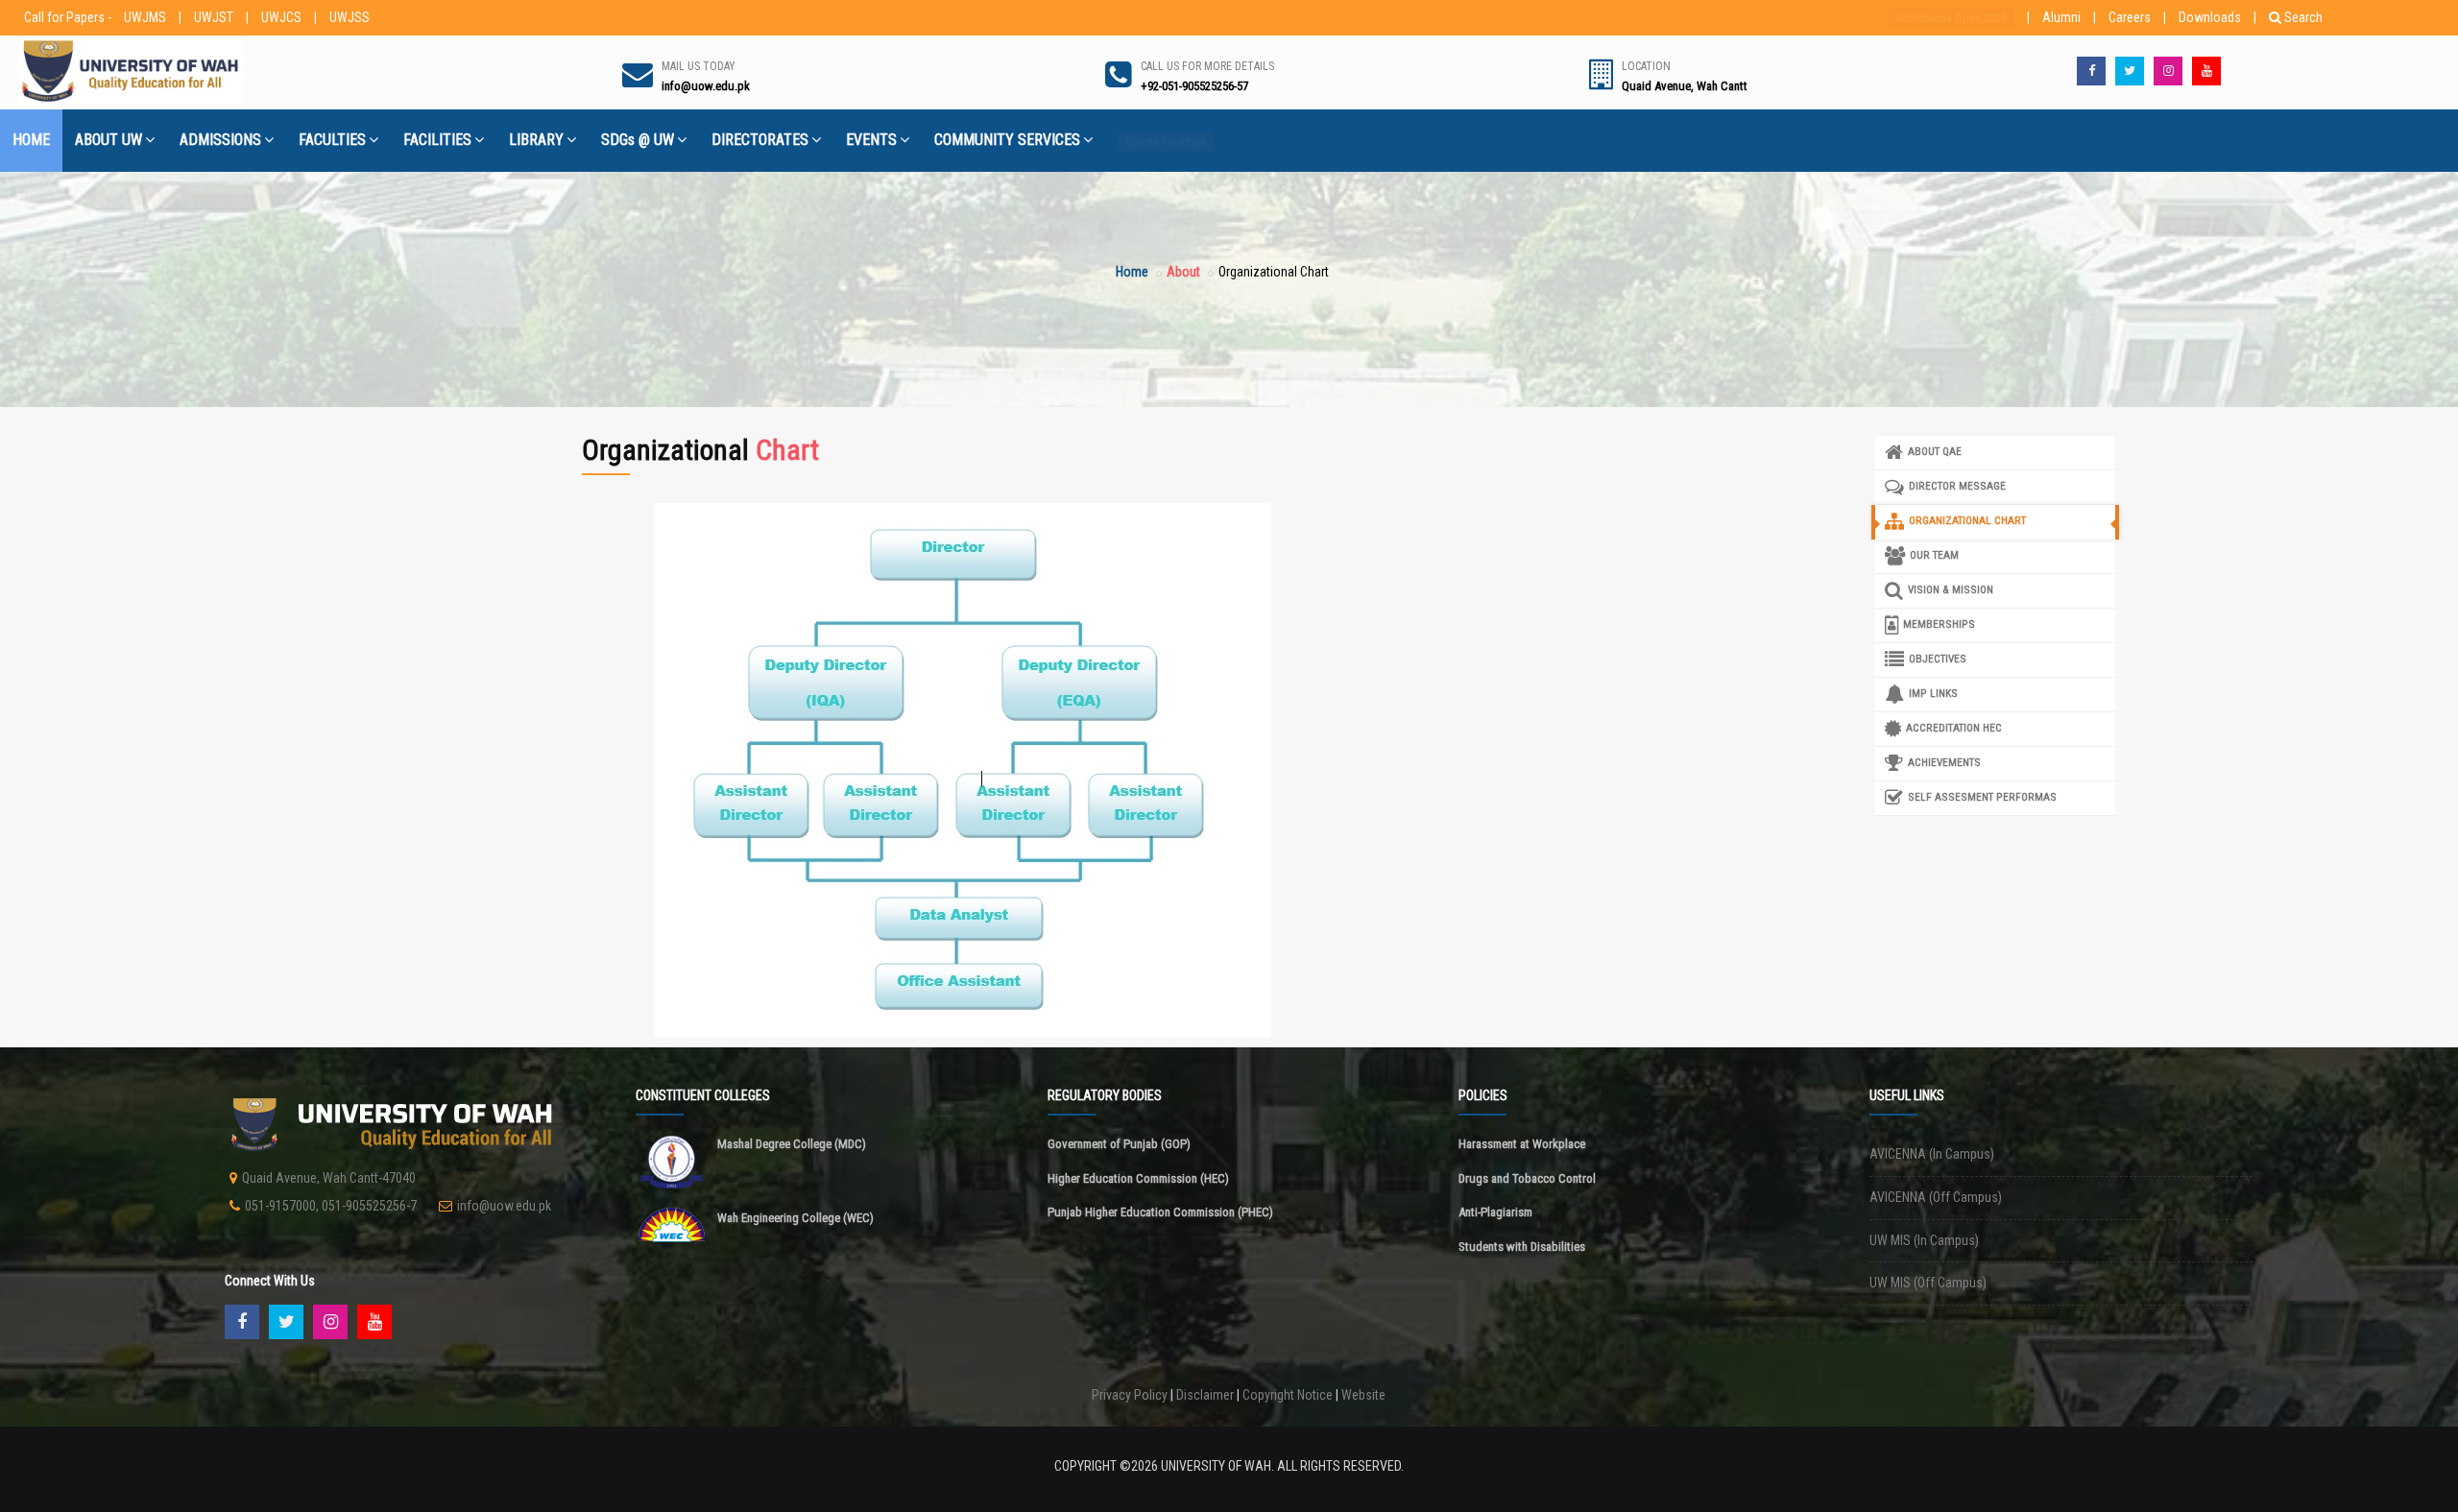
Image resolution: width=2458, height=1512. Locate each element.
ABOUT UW (108, 140)
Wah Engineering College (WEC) (795, 1218)
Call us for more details (1207, 66)
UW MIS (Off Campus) (1928, 1283)
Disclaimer (1205, 1395)
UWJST (214, 17)
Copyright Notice (1288, 1395)
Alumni (2061, 17)
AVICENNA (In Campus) (1932, 1154)
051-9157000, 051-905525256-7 (331, 1206)
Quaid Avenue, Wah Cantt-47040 (329, 1178)
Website (1363, 1395)
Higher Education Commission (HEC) (1138, 1178)
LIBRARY (536, 140)
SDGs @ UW (638, 140)
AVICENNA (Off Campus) (1936, 1197)
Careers (2130, 17)
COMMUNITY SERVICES (1007, 140)
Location (1646, 66)
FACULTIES (332, 140)
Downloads (2210, 17)
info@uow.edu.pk (504, 1206)
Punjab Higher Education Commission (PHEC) (1160, 1212)
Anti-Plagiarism (1495, 1212)
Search (2303, 17)
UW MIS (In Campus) (1924, 1240)
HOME (31, 140)
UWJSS (349, 17)
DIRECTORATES (760, 140)
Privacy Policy (1130, 1395)
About (1183, 272)
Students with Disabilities (1522, 1247)
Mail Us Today (699, 66)
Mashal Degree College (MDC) (792, 1144)
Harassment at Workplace (1522, 1144)
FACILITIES (437, 140)
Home (1132, 272)
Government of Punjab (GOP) (1119, 1144)
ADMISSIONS (220, 140)
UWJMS (145, 17)
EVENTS (871, 140)
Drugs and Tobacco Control (1527, 1178)
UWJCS (281, 17)
